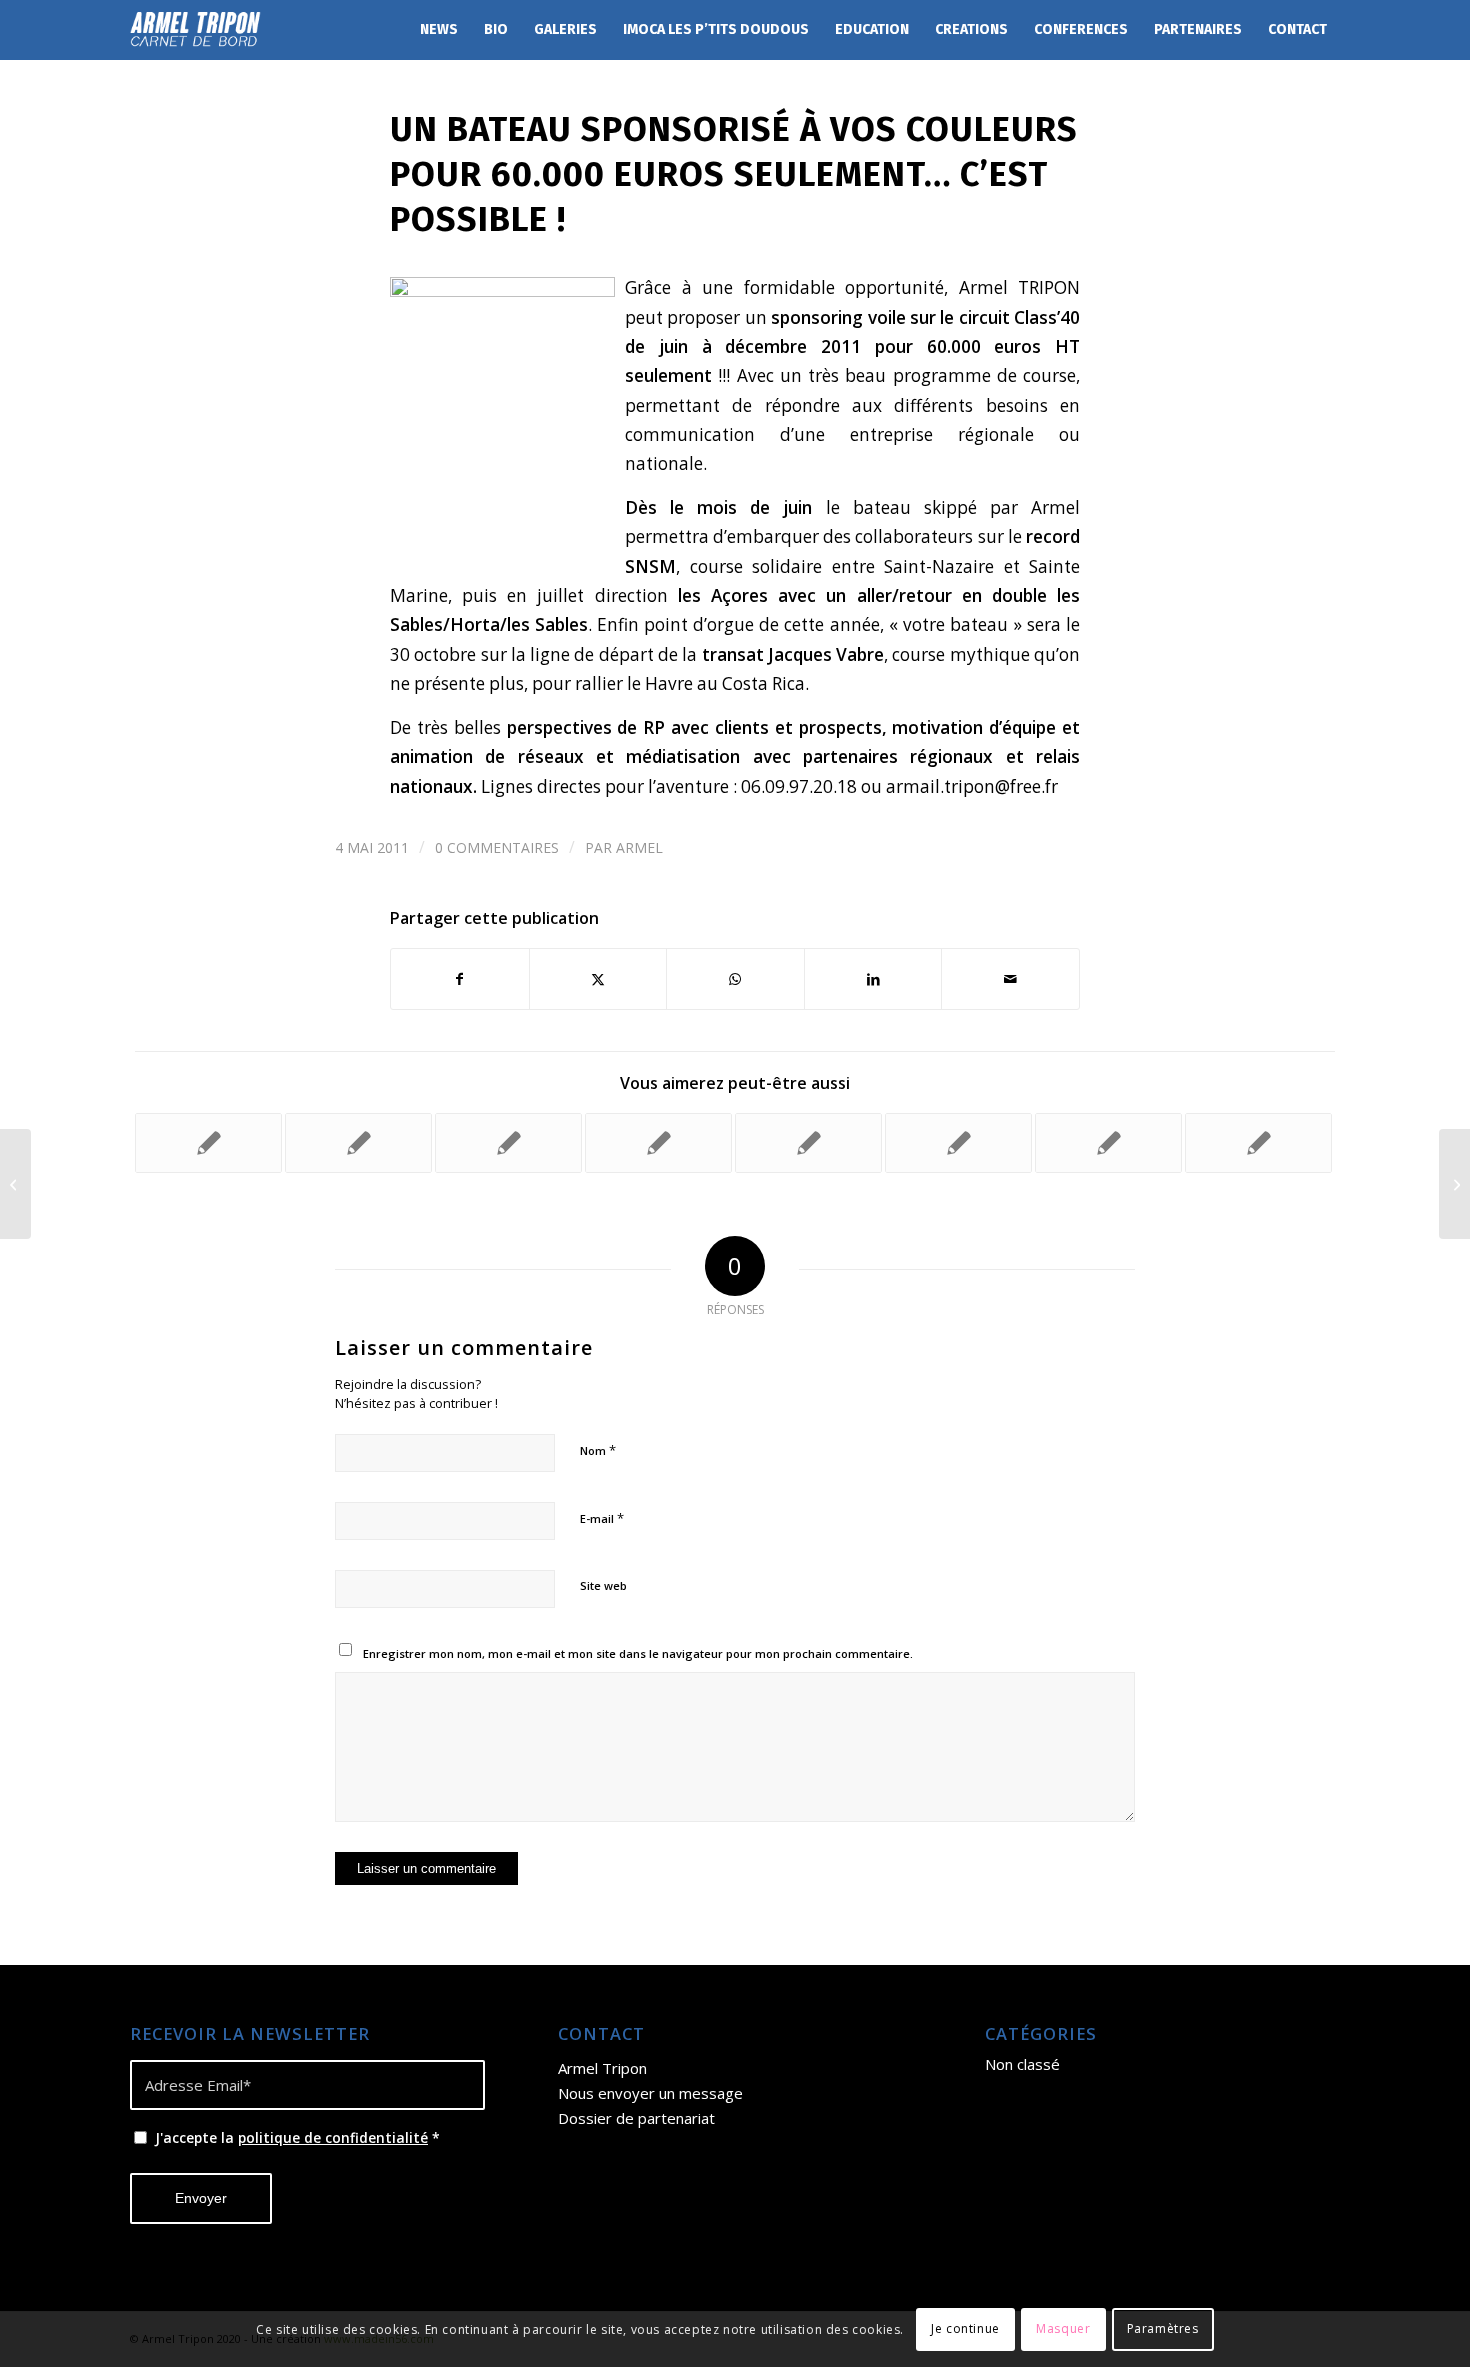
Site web (603, 1585)
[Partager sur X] (598, 979)
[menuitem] (439, 30)
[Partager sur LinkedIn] (873, 979)
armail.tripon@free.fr (972, 786)
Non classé (1022, 2064)
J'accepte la (297, 2137)
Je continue (965, 2328)
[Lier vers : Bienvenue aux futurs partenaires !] (958, 1143)
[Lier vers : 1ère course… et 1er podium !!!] (508, 1143)
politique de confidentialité (333, 2137)
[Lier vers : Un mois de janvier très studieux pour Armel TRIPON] (658, 1143)
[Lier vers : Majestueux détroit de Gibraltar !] (208, 1143)
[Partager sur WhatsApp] (735, 979)
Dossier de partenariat (636, 2118)
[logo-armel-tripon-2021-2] (195, 30)
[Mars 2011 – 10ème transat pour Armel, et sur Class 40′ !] (15, 1184)
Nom (598, 1450)
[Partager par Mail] (1010, 979)
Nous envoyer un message (650, 2093)
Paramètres (1163, 2328)
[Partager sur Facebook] (460, 979)
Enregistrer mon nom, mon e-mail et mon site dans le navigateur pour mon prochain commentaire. (638, 1653)
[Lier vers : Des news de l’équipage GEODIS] (358, 1143)
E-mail (602, 1518)
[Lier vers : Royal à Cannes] (808, 1143)
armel (639, 847)
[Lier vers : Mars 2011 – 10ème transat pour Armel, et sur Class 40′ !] (1108, 1143)
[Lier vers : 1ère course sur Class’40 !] (1258, 1143)
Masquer (1063, 2328)
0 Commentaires (497, 847)
